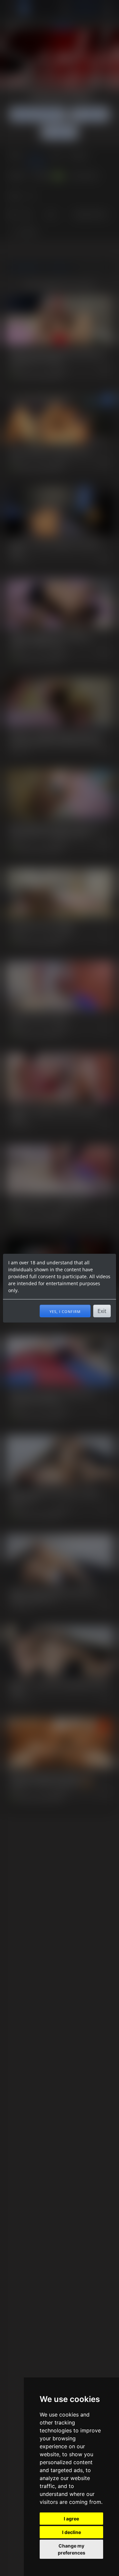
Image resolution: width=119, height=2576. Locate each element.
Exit (102, 1311)
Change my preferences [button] (72, 2549)
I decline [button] (72, 2532)
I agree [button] (71, 2519)
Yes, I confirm (65, 1311)
